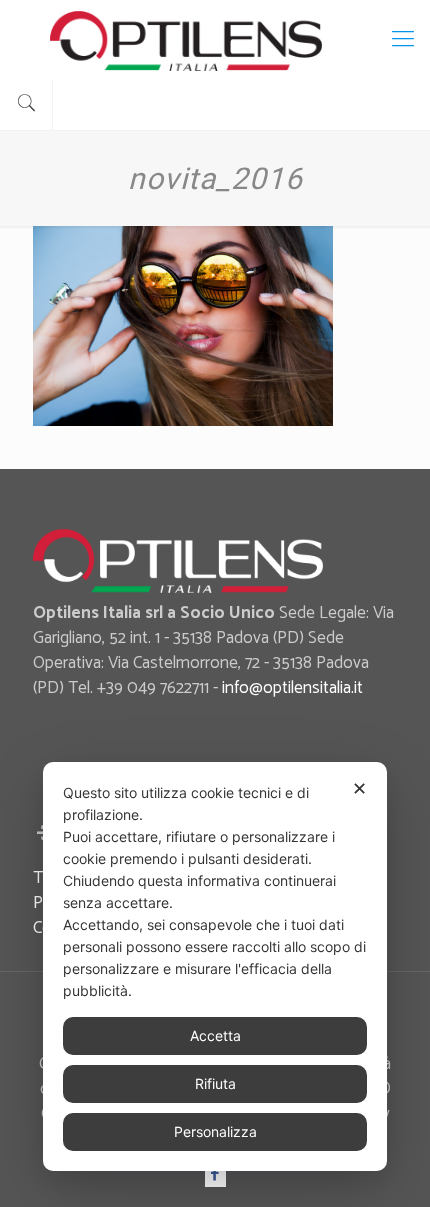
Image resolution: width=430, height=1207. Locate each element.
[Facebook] (215, 1174)
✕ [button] (359, 788)
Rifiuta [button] (215, 1083)
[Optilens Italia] (215, 40)
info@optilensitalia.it (292, 688)
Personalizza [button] (215, 1131)
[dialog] (215, 966)
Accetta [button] (215, 1035)
